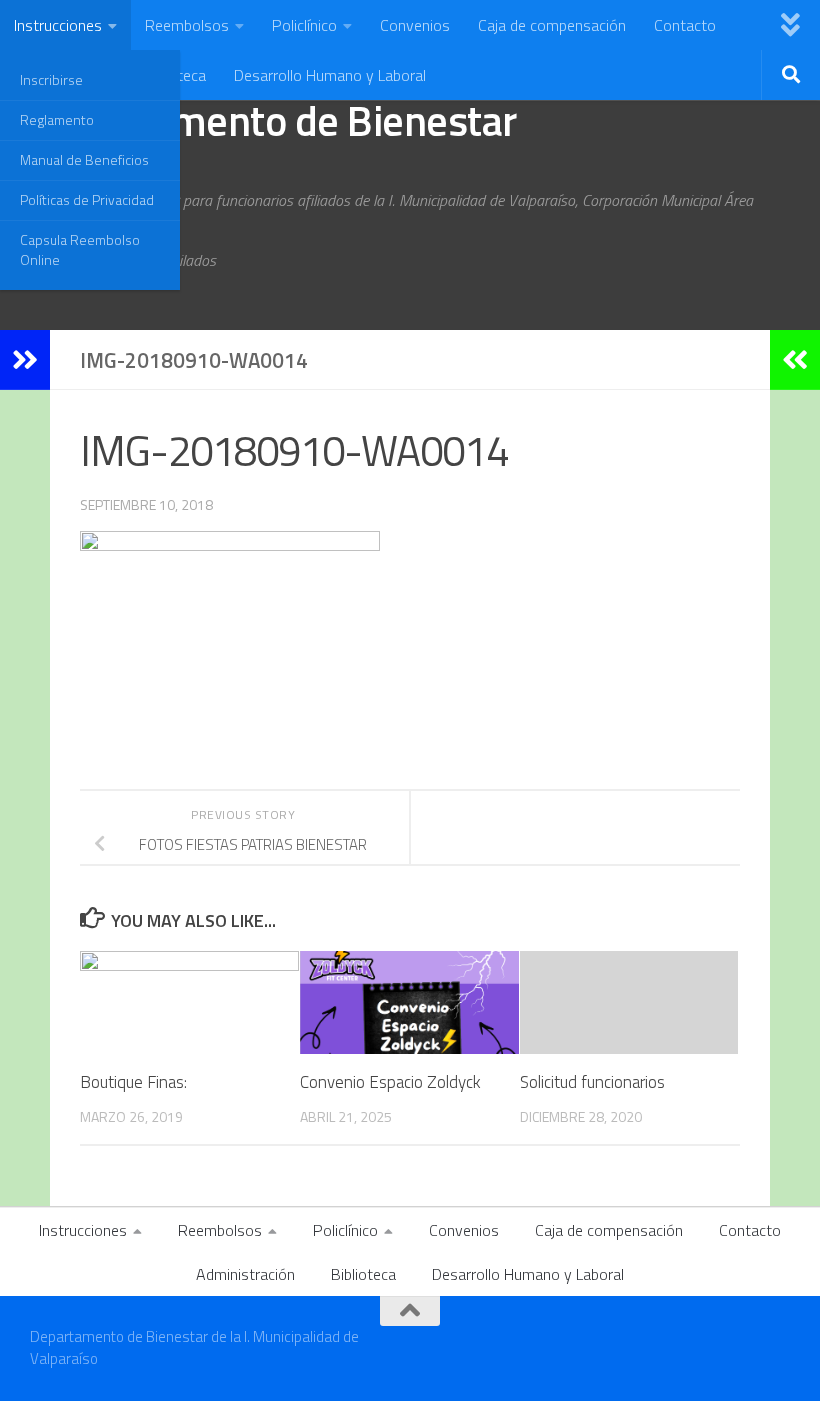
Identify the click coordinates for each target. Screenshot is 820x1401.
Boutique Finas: (133, 1082)
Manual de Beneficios (84, 159)
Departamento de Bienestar (273, 120)
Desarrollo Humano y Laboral (330, 75)
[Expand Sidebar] (25, 360)
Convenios (415, 25)
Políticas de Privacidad (87, 199)
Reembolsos (187, 25)
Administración (245, 1274)
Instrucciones (58, 25)
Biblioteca (363, 1274)
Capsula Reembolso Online (80, 249)
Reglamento (57, 119)
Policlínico (304, 25)
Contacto (685, 25)
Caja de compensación (552, 25)
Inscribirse (51, 79)
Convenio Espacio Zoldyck (390, 1082)
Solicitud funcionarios (592, 1082)
